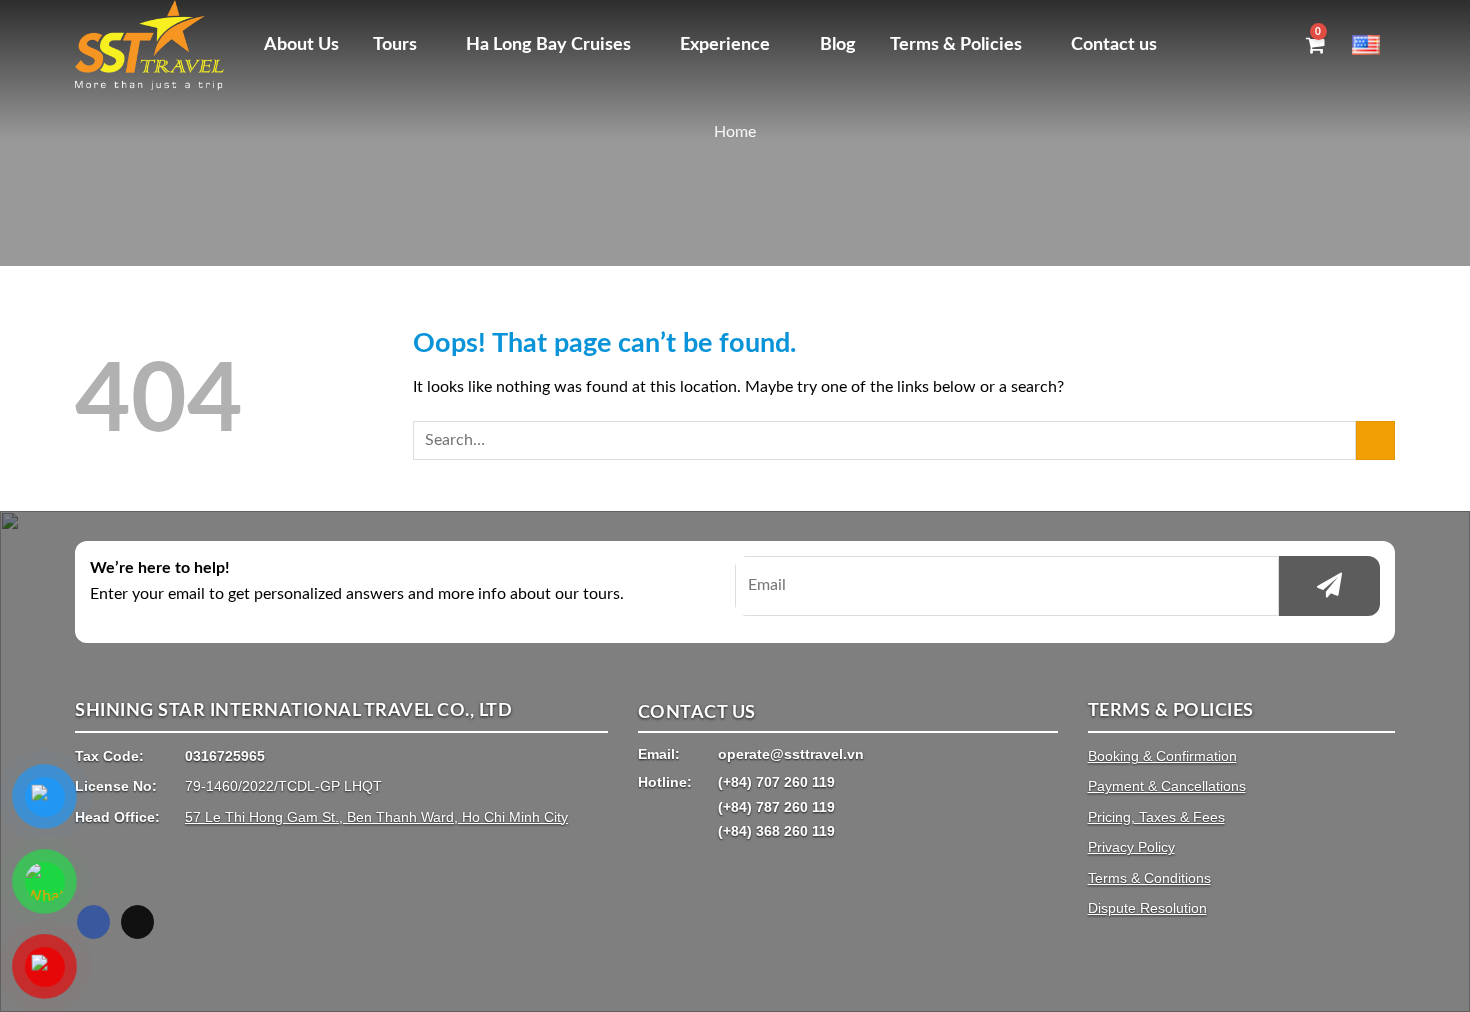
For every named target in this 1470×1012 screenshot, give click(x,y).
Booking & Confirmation (1162, 756)
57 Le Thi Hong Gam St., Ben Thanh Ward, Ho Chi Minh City (376, 817)
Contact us (1114, 44)
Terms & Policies (956, 44)
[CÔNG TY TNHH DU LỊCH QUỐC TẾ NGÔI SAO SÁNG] (154, 45)
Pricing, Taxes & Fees (1156, 817)
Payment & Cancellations (1167, 786)
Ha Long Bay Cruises (548, 44)
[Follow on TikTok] (137, 922)
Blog (838, 44)
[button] (1278, 44)
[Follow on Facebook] (93, 922)
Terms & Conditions (1149, 878)
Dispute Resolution (1147, 908)
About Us (301, 44)
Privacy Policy (1131, 847)
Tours (395, 44)
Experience (725, 44)
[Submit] (1375, 440)
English (1373, 44)
